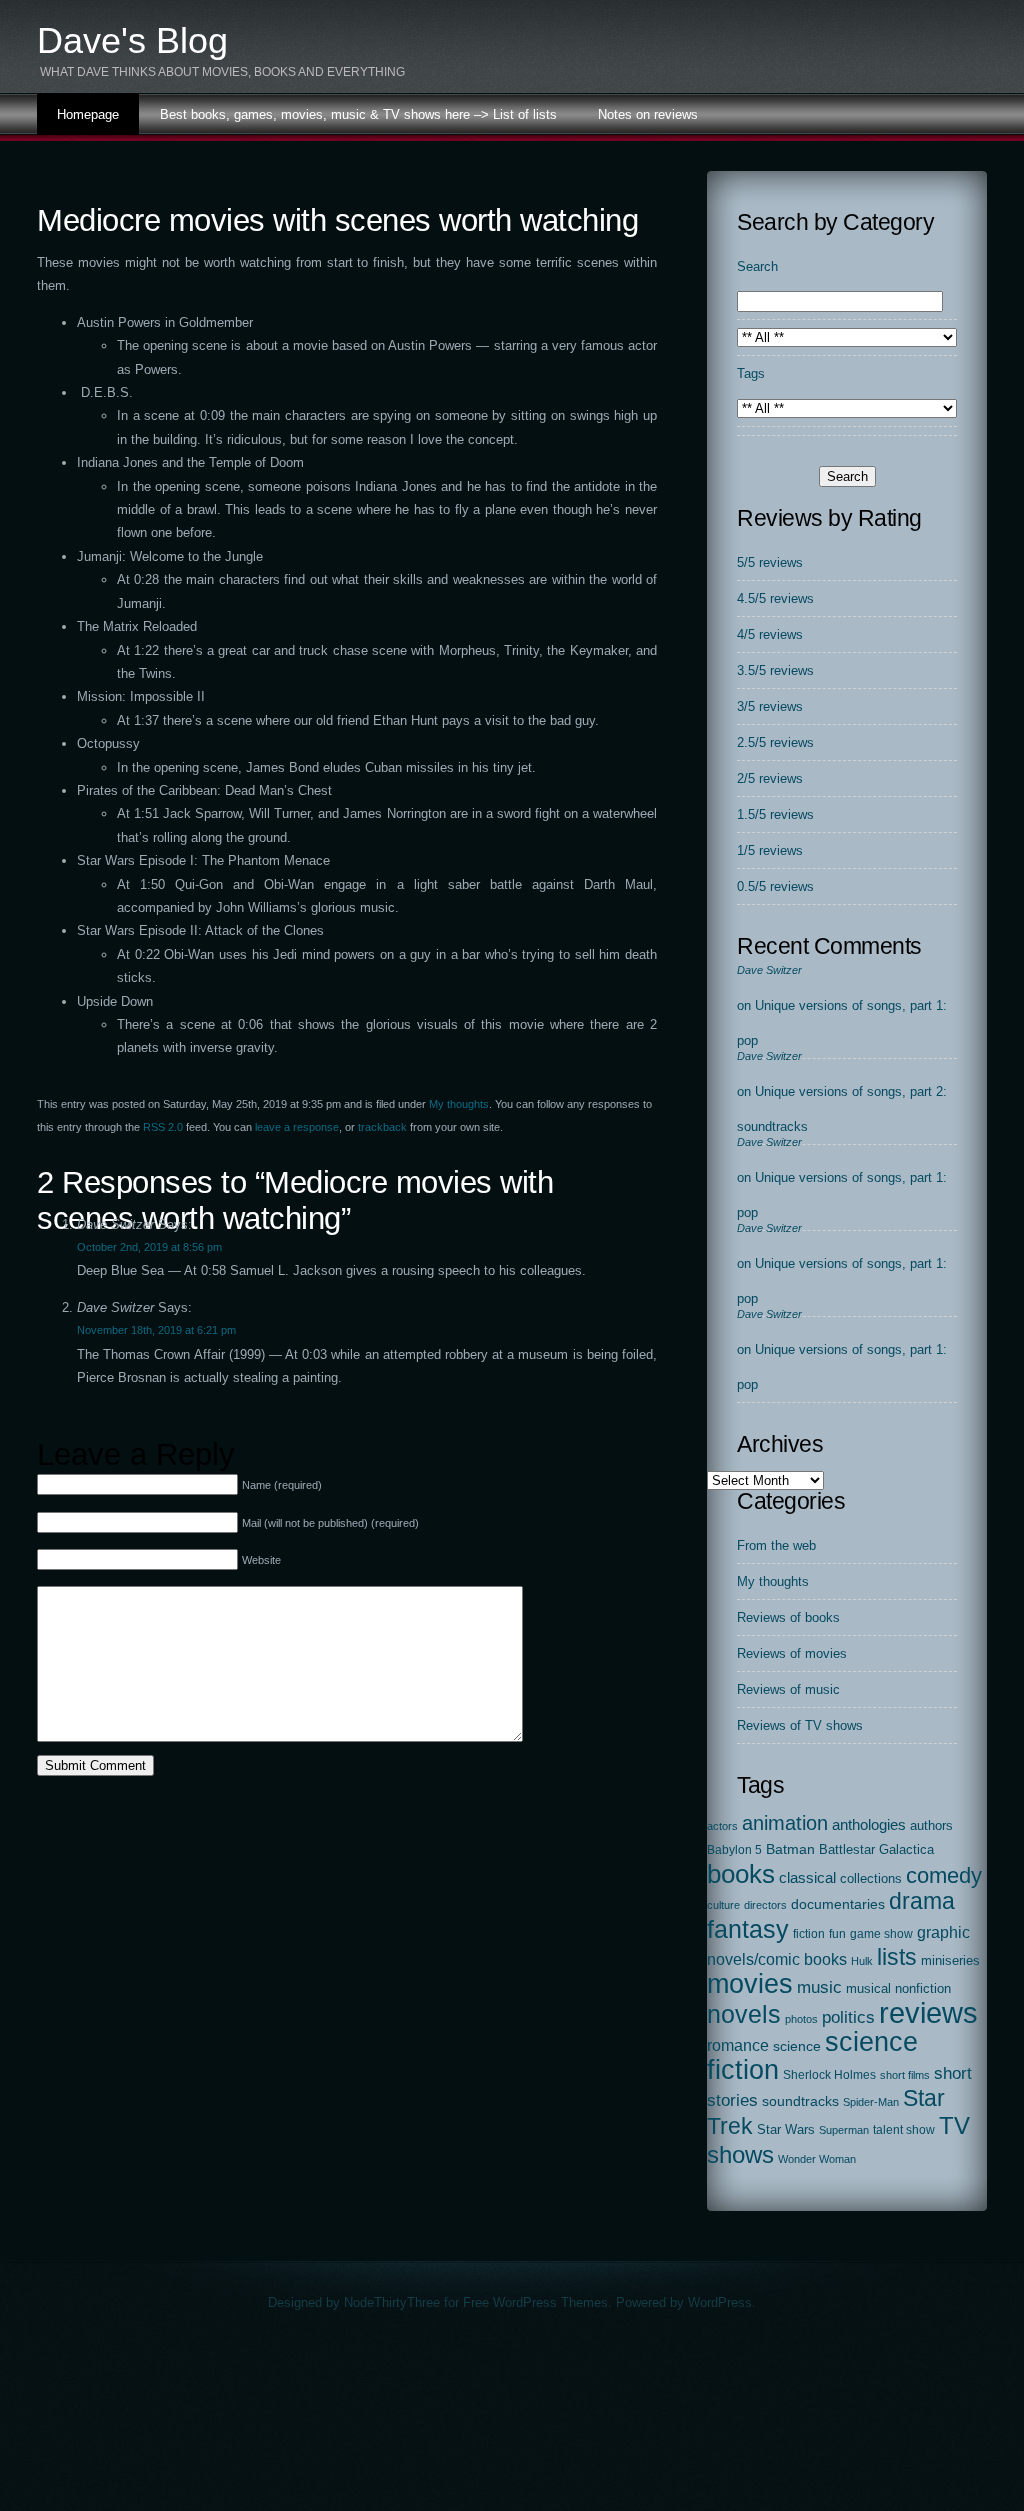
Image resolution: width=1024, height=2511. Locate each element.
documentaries (838, 1904)
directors (765, 1905)
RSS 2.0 (163, 1127)
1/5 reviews (770, 850)
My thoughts (459, 1104)
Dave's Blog (132, 40)
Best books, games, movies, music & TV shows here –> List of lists (358, 114)
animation (785, 1823)
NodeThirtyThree (392, 2302)
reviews (928, 2012)
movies (750, 1984)
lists (897, 1957)
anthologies (869, 1825)
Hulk (862, 1961)
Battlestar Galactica (876, 1850)
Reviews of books (788, 1617)
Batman (790, 1849)
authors (931, 1825)
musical (868, 1988)
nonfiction (923, 1988)
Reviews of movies (792, 1653)
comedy (944, 1875)
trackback (382, 1127)
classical (807, 1878)
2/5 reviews (770, 778)
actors (722, 1826)
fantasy (748, 1929)
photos (801, 2019)
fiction (809, 1934)
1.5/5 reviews (775, 814)
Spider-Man (871, 2102)
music (819, 1987)
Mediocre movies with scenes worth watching (337, 220)
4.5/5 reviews (775, 598)
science (797, 2046)
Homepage (88, 114)
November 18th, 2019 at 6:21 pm (156, 1330)
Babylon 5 (734, 1850)
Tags (751, 373)
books (741, 1874)
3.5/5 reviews (775, 670)
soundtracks (800, 2101)
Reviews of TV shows (800, 1725)
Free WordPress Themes (535, 2302)
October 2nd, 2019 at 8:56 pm (149, 1247)
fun (837, 1934)
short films (905, 2075)
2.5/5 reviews (775, 742)
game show (881, 1933)
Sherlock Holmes (829, 2075)
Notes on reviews (648, 114)
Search (757, 266)
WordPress (720, 2302)
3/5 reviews (770, 706)
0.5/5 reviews (775, 886)
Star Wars (786, 2129)
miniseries (950, 1960)
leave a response (297, 1127)
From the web (776, 1545)
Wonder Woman (817, 2159)
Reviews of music (788, 1689)
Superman (844, 2130)
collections (871, 1878)
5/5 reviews (770, 562)
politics (848, 2017)
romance (738, 2045)
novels (744, 2014)
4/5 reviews (770, 634)
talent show (904, 2130)
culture (723, 1905)
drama (922, 1901)
